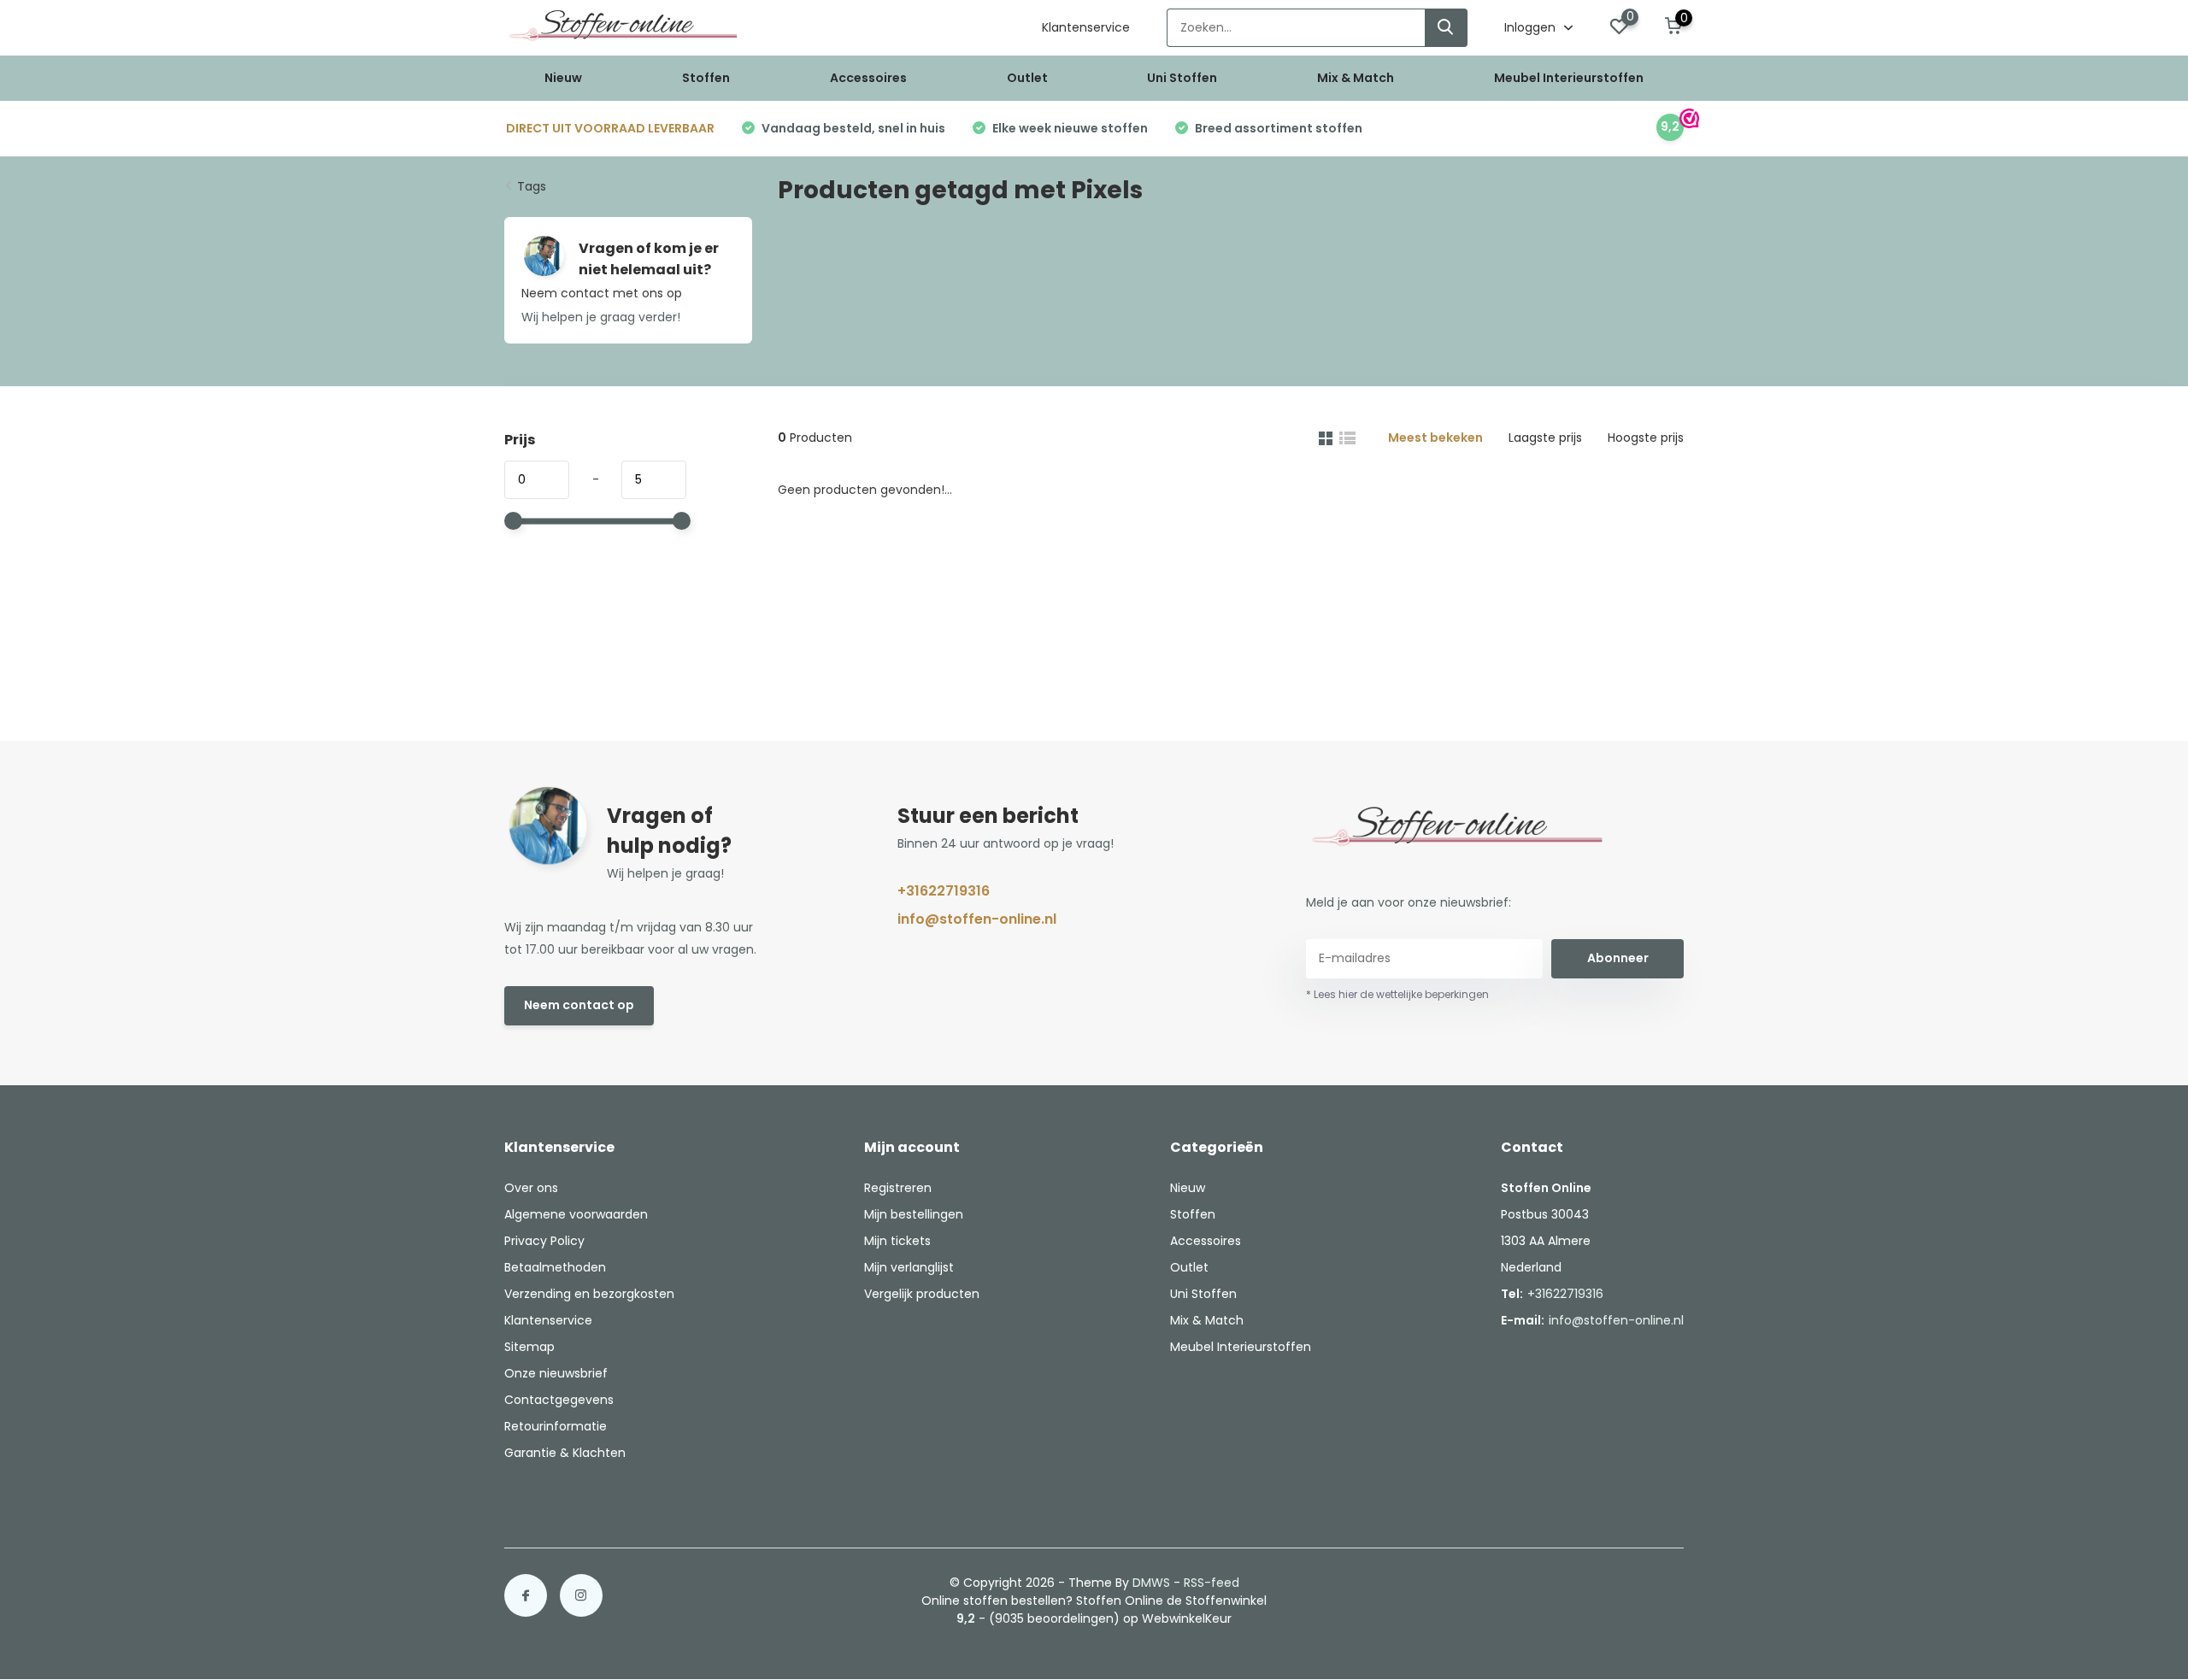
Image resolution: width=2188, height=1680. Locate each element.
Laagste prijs (1545, 438)
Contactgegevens (559, 1400)
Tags (532, 186)
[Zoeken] (1446, 28)
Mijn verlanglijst (909, 1267)
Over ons (531, 1188)
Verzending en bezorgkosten (589, 1294)
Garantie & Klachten (565, 1453)
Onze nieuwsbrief (556, 1373)
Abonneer (1618, 958)
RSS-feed (1212, 1583)
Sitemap (529, 1347)
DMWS (1151, 1583)
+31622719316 (944, 891)
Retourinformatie (556, 1426)
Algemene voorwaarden (576, 1214)
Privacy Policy (544, 1241)
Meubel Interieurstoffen (1569, 78)
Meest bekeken (1435, 438)
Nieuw (563, 78)
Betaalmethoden (555, 1267)
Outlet (1027, 78)
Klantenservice (1086, 27)
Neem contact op (579, 1005)
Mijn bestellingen (914, 1214)
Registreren (898, 1188)
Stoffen (706, 78)
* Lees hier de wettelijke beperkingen (1397, 994)
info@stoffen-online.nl (977, 919)
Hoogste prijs (1646, 438)
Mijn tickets (897, 1241)
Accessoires (868, 78)
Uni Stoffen (1182, 78)
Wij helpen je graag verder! (601, 317)
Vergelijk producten (922, 1294)
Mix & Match (1356, 78)
